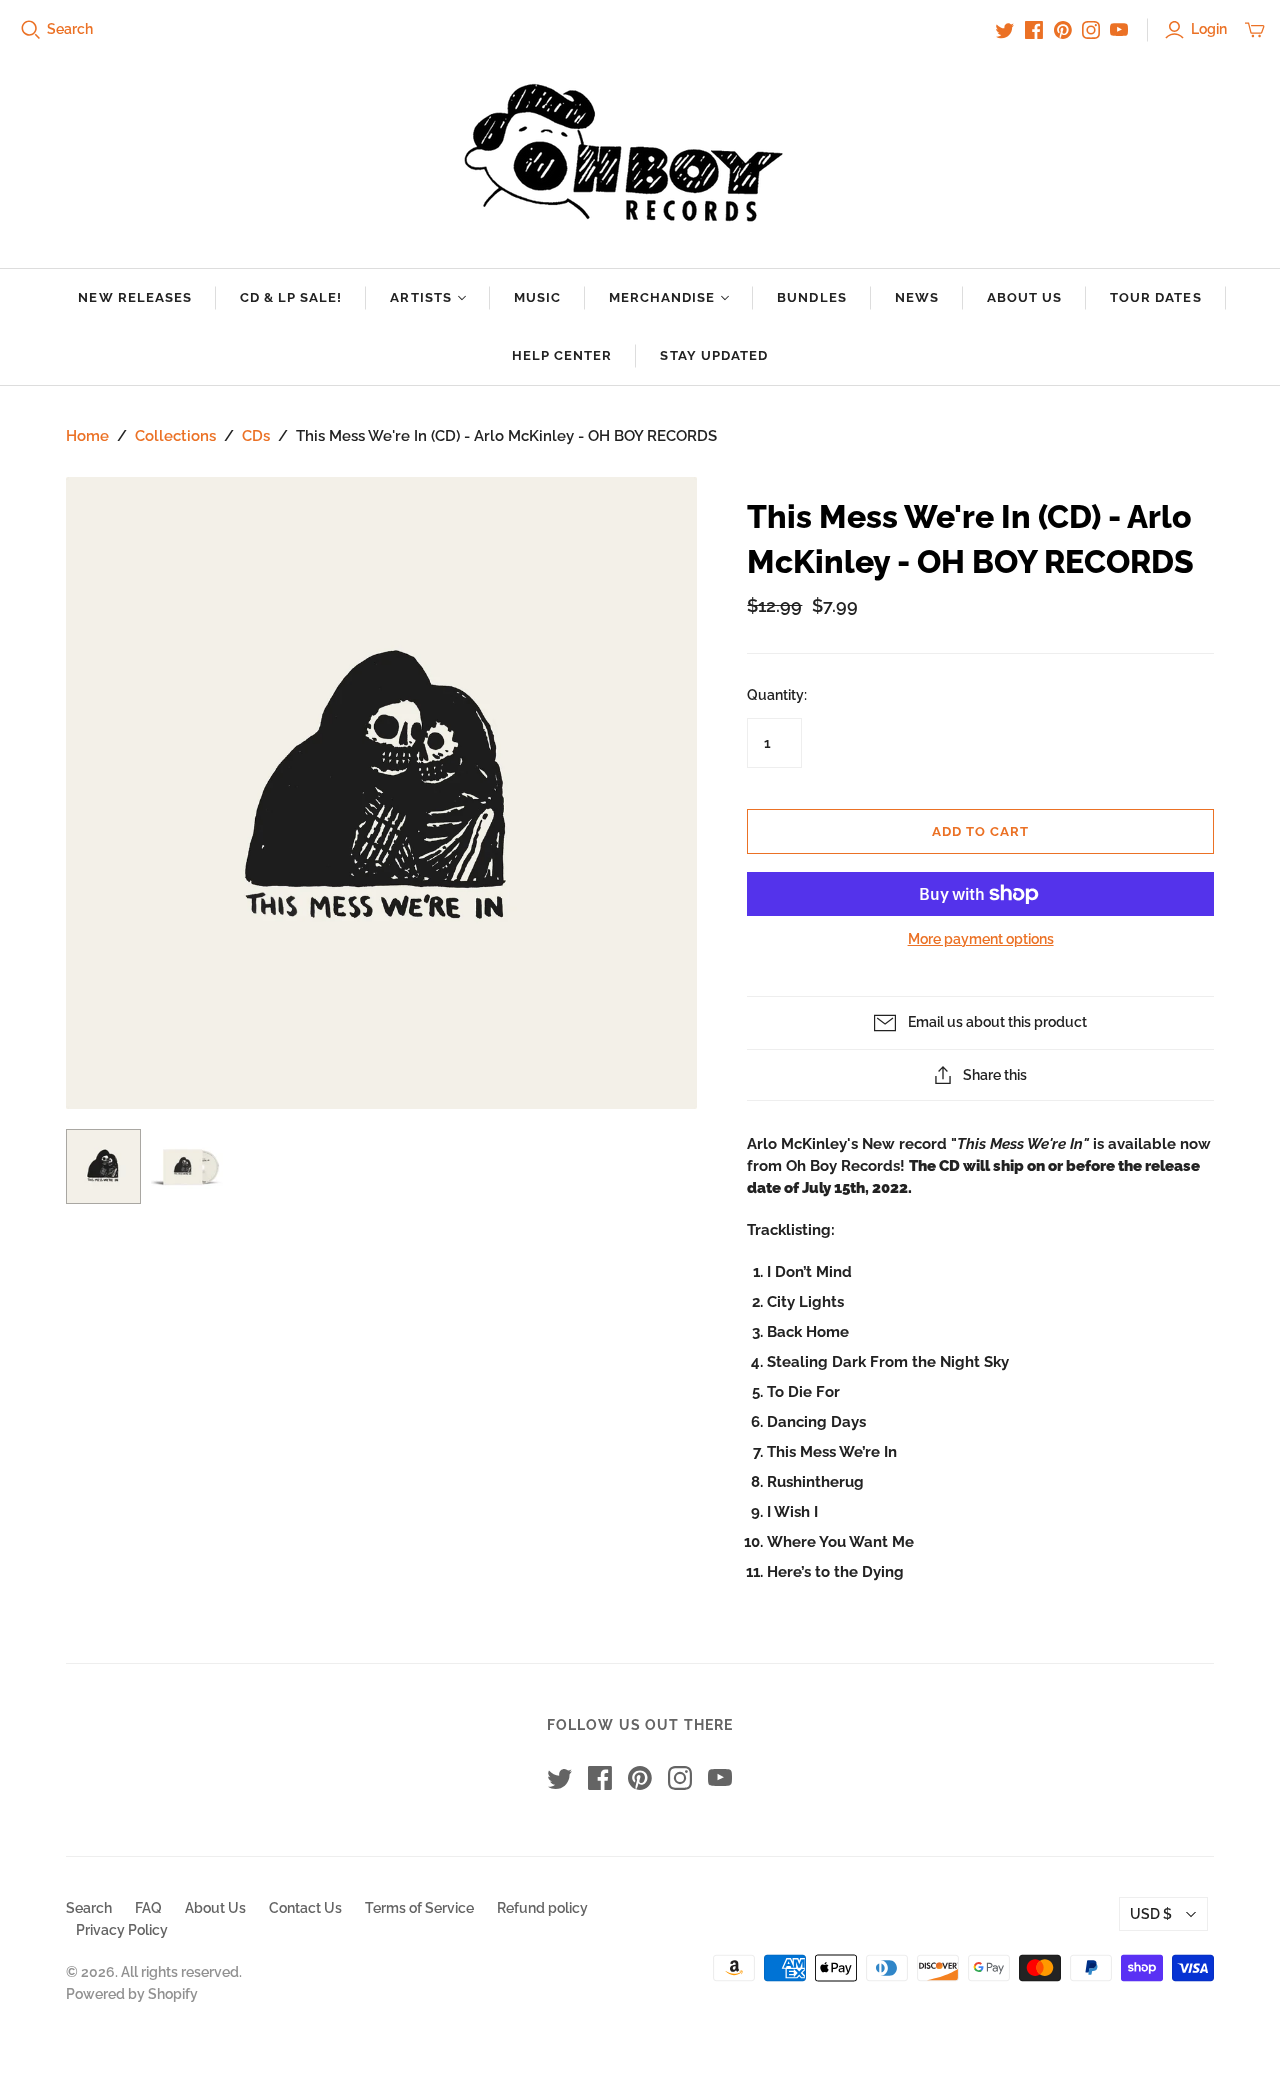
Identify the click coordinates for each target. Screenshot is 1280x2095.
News (917, 297)
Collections (175, 436)
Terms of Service (419, 1908)
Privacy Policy (122, 1930)
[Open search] (31, 30)
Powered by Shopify (132, 1994)
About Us (1024, 297)
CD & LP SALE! (291, 297)
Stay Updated (713, 355)
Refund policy (542, 1908)
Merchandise (662, 297)
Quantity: (777, 695)
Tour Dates (1155, 297)
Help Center (562, 355)
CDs (256, 436)
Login (1209, 29)
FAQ (148, 1908)
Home (87, 436)
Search (70, 29)
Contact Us (305, 1908)
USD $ (1151, 1914)
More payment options (981, 939)
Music (537, 297)
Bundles (811, 297)
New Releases (134, 297)
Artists (420, 297)
